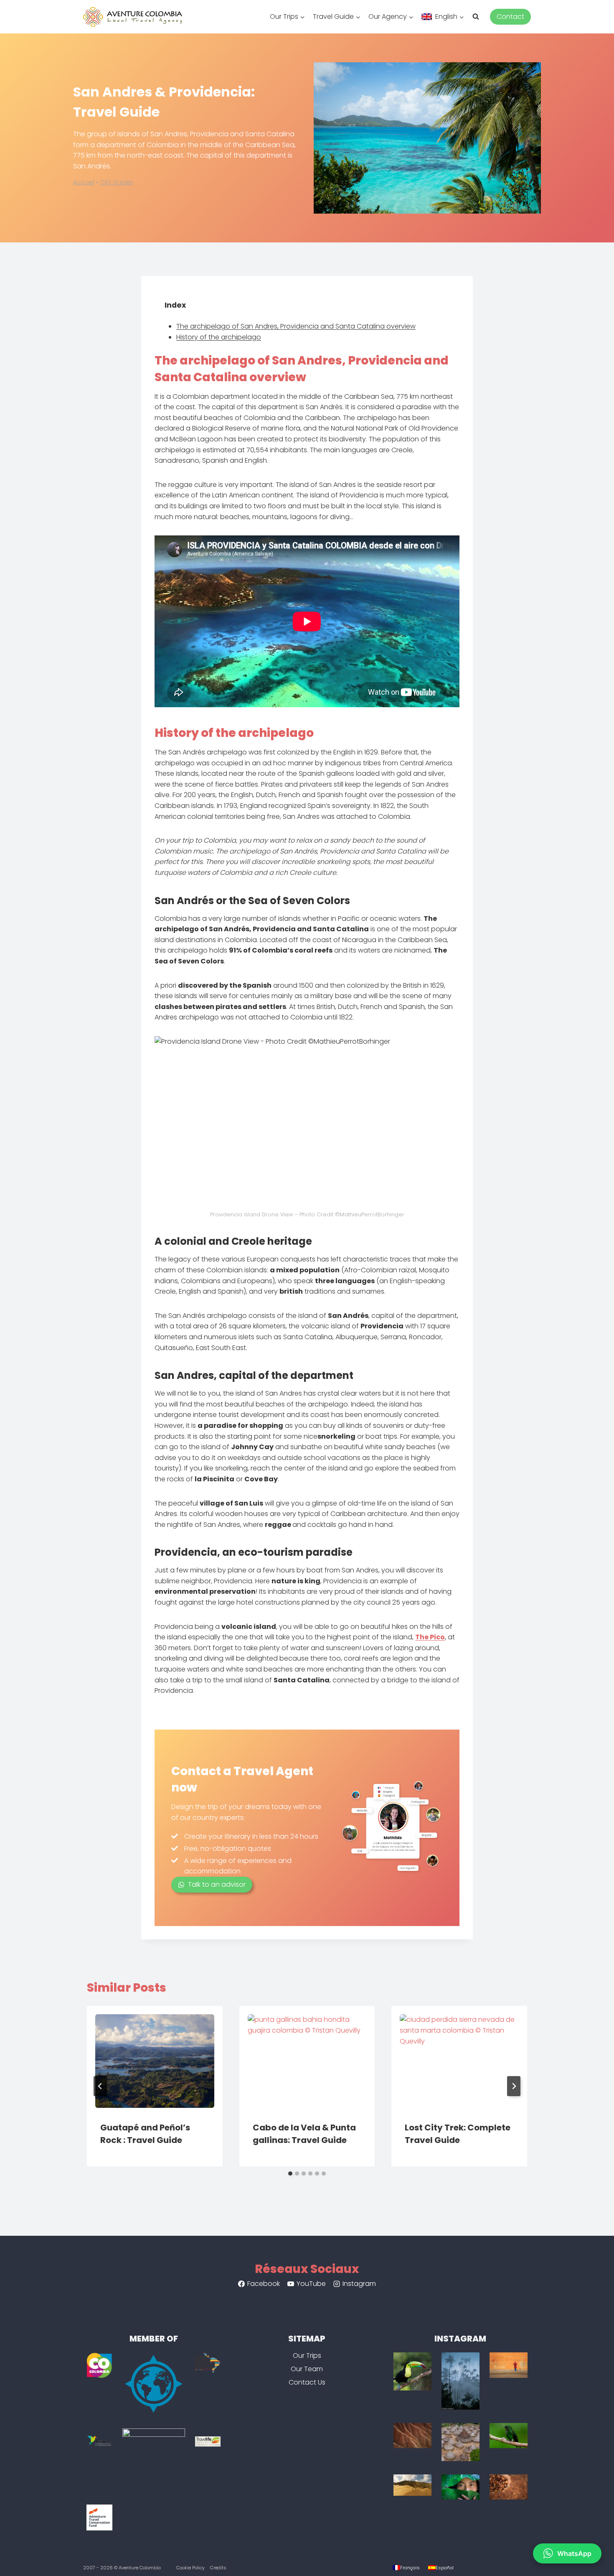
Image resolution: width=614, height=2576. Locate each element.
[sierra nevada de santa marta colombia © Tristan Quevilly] (509, 2487)
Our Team (307, 2369)
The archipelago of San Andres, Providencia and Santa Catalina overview (296, 326)
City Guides (117, 182)
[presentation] (155, 2057)
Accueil (84, 182)
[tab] (290, 2173)
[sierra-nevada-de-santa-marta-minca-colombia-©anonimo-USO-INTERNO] (412, 2371)
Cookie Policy (190, 2568)
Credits (218, 2568)
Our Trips (307, 2356)
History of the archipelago (219, 337)
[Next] (514, 2086)
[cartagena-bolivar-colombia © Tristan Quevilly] (509, 2365)
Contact (510, 17)
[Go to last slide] (100, 2086)
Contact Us (307, 2382)
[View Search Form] (479, 17)
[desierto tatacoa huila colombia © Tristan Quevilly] (412, 2436)
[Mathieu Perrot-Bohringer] (460, 2442)
